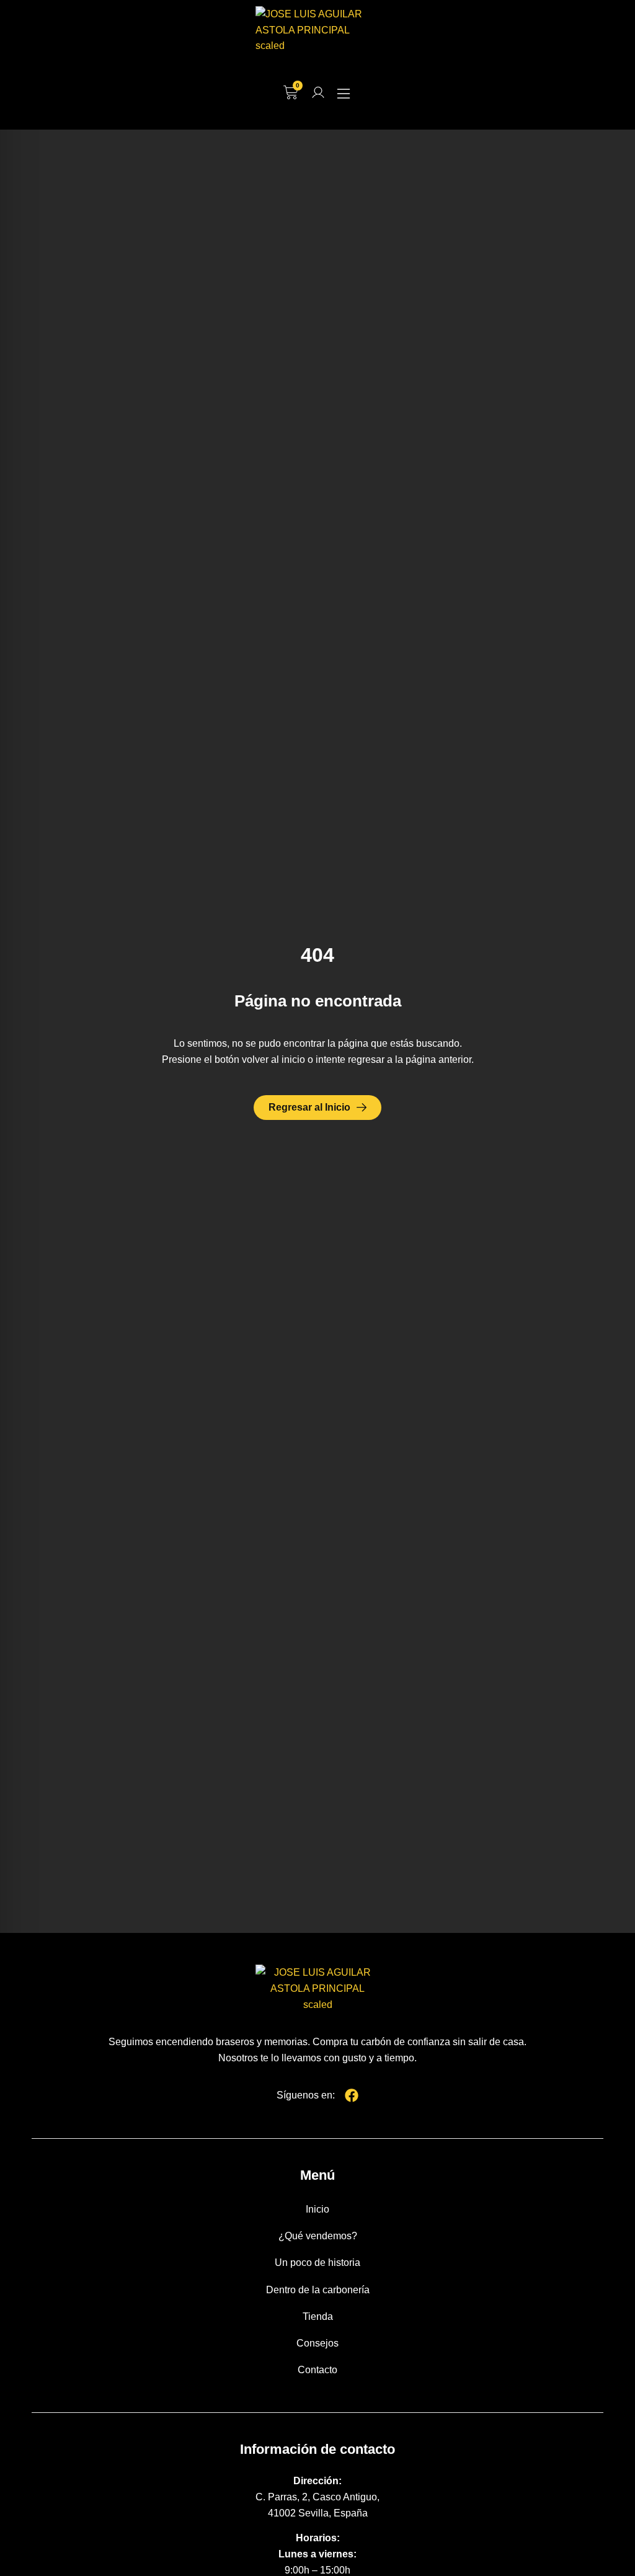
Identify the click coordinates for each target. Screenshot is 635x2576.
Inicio (317, 2209)
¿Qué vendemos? (318, 2236)
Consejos (317, 2343)
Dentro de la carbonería (318, 2290)
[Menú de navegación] (344, 94)
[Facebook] (352, 2095)
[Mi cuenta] (318, 92)
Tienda (318, 2316)
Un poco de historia (317, 2263)
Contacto (317, 2370)
